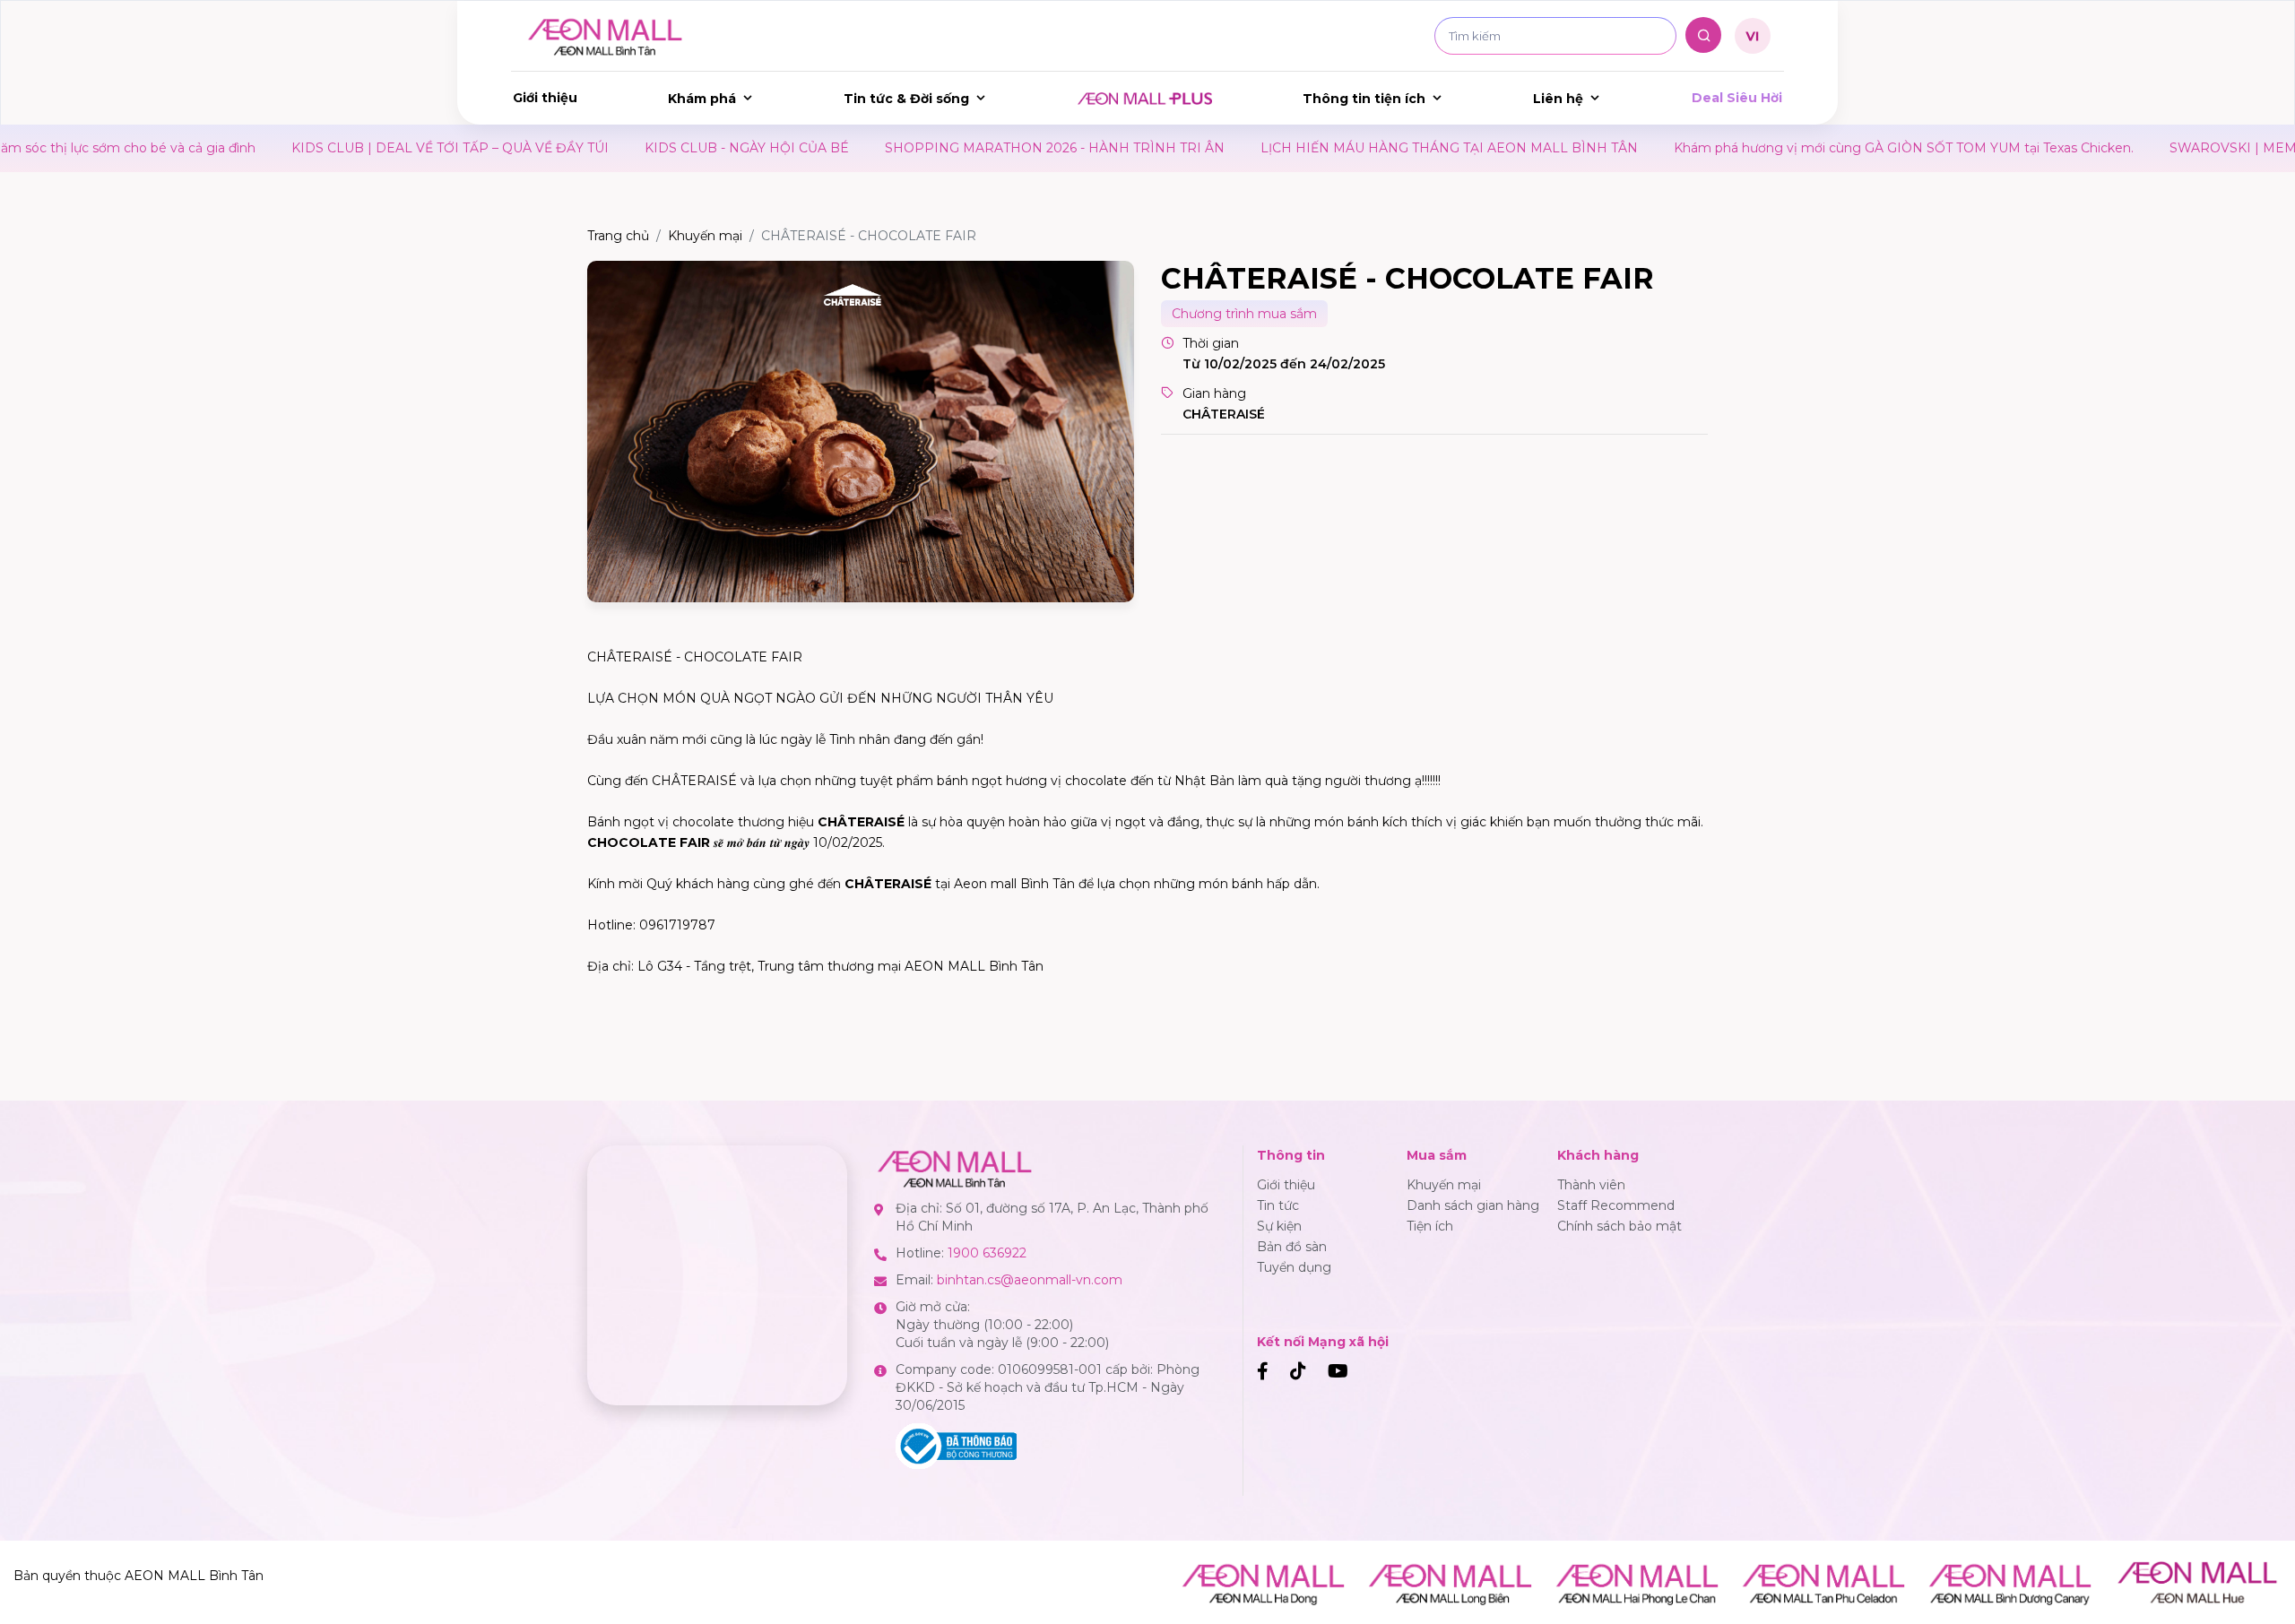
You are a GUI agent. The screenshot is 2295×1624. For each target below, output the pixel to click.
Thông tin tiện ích (1364, 99)
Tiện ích (1430, 1226)
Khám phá (702, 99)
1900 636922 (987, 1253)
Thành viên (1591, 1185)
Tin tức (1278, 1205)
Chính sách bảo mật (1619, 1226)
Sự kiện (1279, 1226)
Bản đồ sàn (1292, 1247)
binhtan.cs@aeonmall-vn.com (1030, 1280)
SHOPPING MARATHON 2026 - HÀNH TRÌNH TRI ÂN (956, 148)
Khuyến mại (705, 236)
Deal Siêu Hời (1737, 98)
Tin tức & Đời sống (906, 99)
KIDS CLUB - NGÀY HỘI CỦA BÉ (648, 148)
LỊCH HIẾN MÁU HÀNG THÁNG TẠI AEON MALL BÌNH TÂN (1351, 148)
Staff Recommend (1616, 1205)
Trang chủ (618, 236)
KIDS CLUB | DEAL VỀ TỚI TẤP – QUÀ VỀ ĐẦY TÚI (351, 148)
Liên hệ (1558, 99)
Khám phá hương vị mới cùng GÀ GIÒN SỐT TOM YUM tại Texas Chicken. (1805, 148)
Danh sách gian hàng (1473, 1205)
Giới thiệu (545, 98)
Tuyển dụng (1294, 1267)
